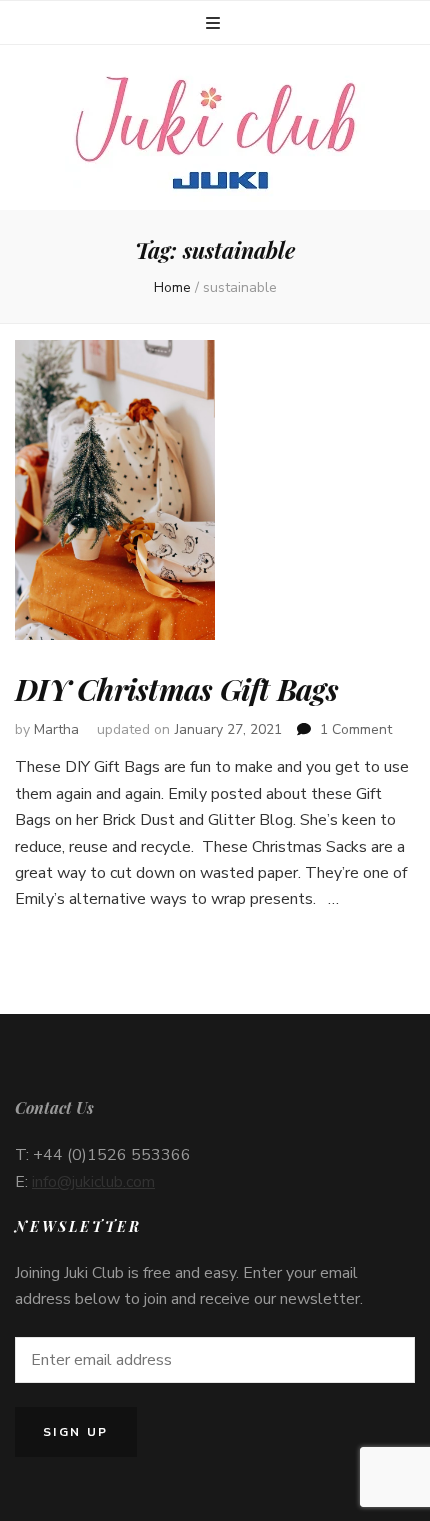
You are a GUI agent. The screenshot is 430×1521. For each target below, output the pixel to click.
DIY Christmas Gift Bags (176, 689)
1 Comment (356, 729)
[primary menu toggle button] (215, 23)
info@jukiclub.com (93, 1182)
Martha (56, 729)
